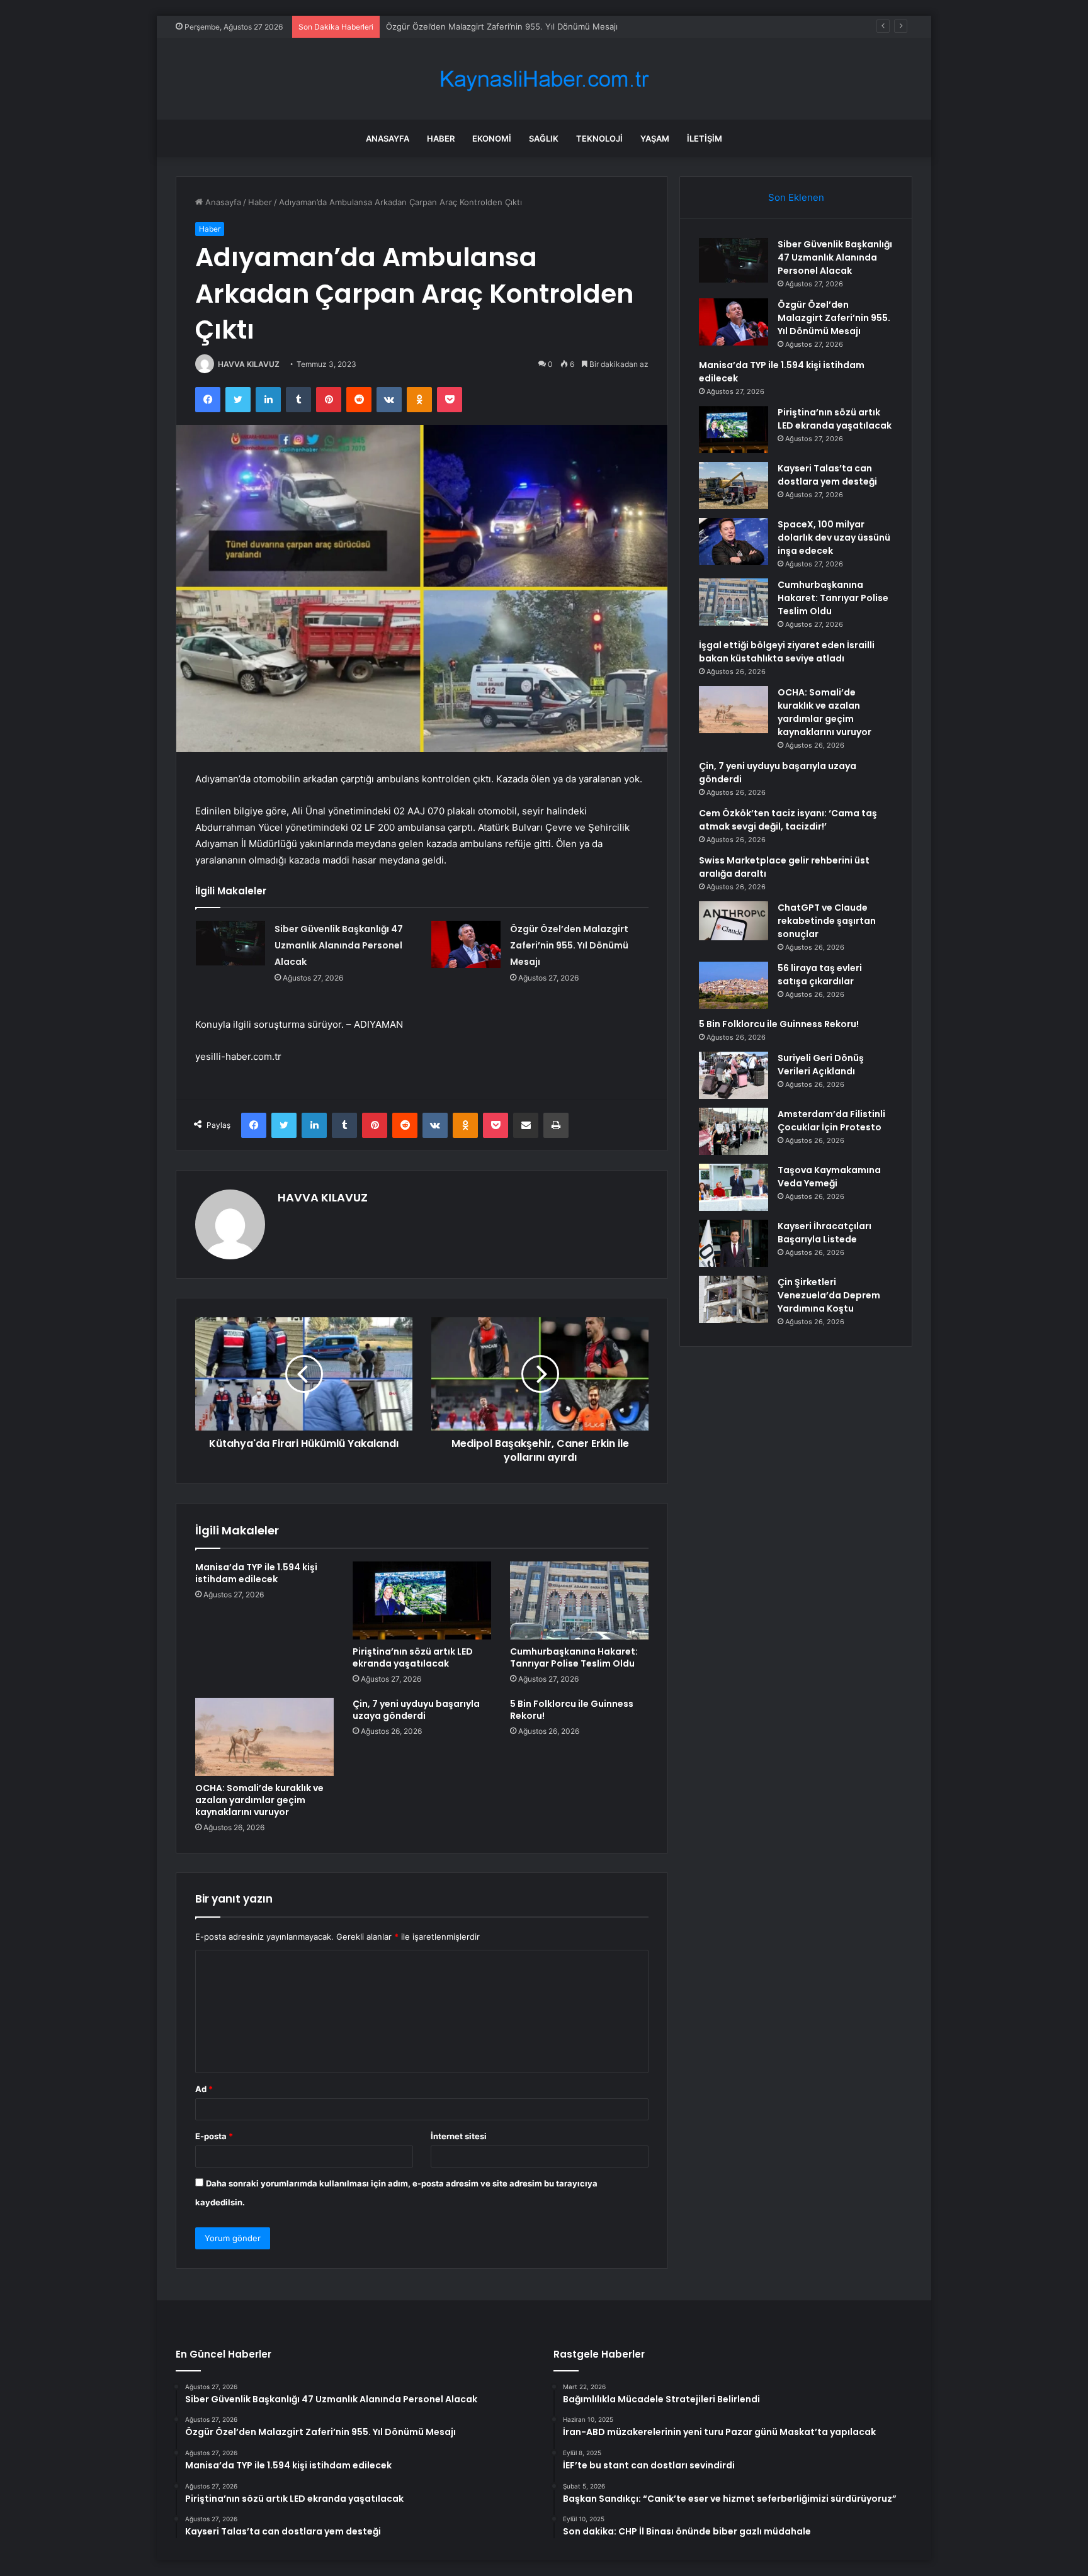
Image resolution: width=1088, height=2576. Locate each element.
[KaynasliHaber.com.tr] (544, 79)
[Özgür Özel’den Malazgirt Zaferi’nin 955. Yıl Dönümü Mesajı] (466, 944)
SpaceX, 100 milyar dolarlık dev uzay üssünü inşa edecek (834, 537)
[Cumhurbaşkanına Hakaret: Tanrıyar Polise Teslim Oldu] (579, 1600)
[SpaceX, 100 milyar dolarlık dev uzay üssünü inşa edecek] (734, 542)
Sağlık (544, 138)
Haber (441, 138)
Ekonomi (492, 138)
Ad (204, 2089)
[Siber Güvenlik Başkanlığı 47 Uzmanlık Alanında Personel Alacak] (230, 944)
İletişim (705, 138)
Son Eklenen (796, 197)
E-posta (214, 2136)
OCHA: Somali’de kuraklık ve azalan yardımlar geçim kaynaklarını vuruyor (259, 1800)
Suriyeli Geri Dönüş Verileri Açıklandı (821, 1065)
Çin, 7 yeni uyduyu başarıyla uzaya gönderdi (416, 1710)
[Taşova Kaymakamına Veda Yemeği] (734, 1187)
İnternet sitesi (459, 2136)
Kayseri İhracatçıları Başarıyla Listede (824, 1233)
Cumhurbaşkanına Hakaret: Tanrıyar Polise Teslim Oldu (574, 1657)
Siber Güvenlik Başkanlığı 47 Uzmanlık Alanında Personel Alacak (339, 945)
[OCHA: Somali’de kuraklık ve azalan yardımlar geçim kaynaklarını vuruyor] (264, 1737)
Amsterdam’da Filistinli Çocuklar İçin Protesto (831, 1121)
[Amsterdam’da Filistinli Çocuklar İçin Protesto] (734, 1131)
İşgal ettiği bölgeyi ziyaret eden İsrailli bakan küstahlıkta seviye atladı (787, 652)
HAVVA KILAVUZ (249, 364)
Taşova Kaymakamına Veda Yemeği (829, 1177)
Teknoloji (599, 138)
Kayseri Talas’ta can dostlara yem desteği (827, 475)
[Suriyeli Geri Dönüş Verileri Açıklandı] (734, 1075)
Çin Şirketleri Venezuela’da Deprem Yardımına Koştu (829, 1295)
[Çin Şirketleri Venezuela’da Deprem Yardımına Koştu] (734, 1299)
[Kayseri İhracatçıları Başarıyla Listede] (734, 1243)
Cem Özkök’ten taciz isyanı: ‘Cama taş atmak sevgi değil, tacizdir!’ (788, 820)
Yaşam (655, 138)
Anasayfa (388, 138)
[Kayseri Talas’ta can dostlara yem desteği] (734, 486)
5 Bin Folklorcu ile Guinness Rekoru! (572, 1710)
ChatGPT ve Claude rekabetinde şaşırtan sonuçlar (827, 921)
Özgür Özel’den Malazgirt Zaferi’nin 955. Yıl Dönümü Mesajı (569, 945)
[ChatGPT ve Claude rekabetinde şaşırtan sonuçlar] (734, 921)
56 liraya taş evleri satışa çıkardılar (820, 975)
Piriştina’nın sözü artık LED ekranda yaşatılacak (413, 1657)
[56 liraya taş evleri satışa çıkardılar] (734, 985)
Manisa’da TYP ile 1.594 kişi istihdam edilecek (474, 26)
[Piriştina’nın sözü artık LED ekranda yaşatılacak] (422, 1600)
